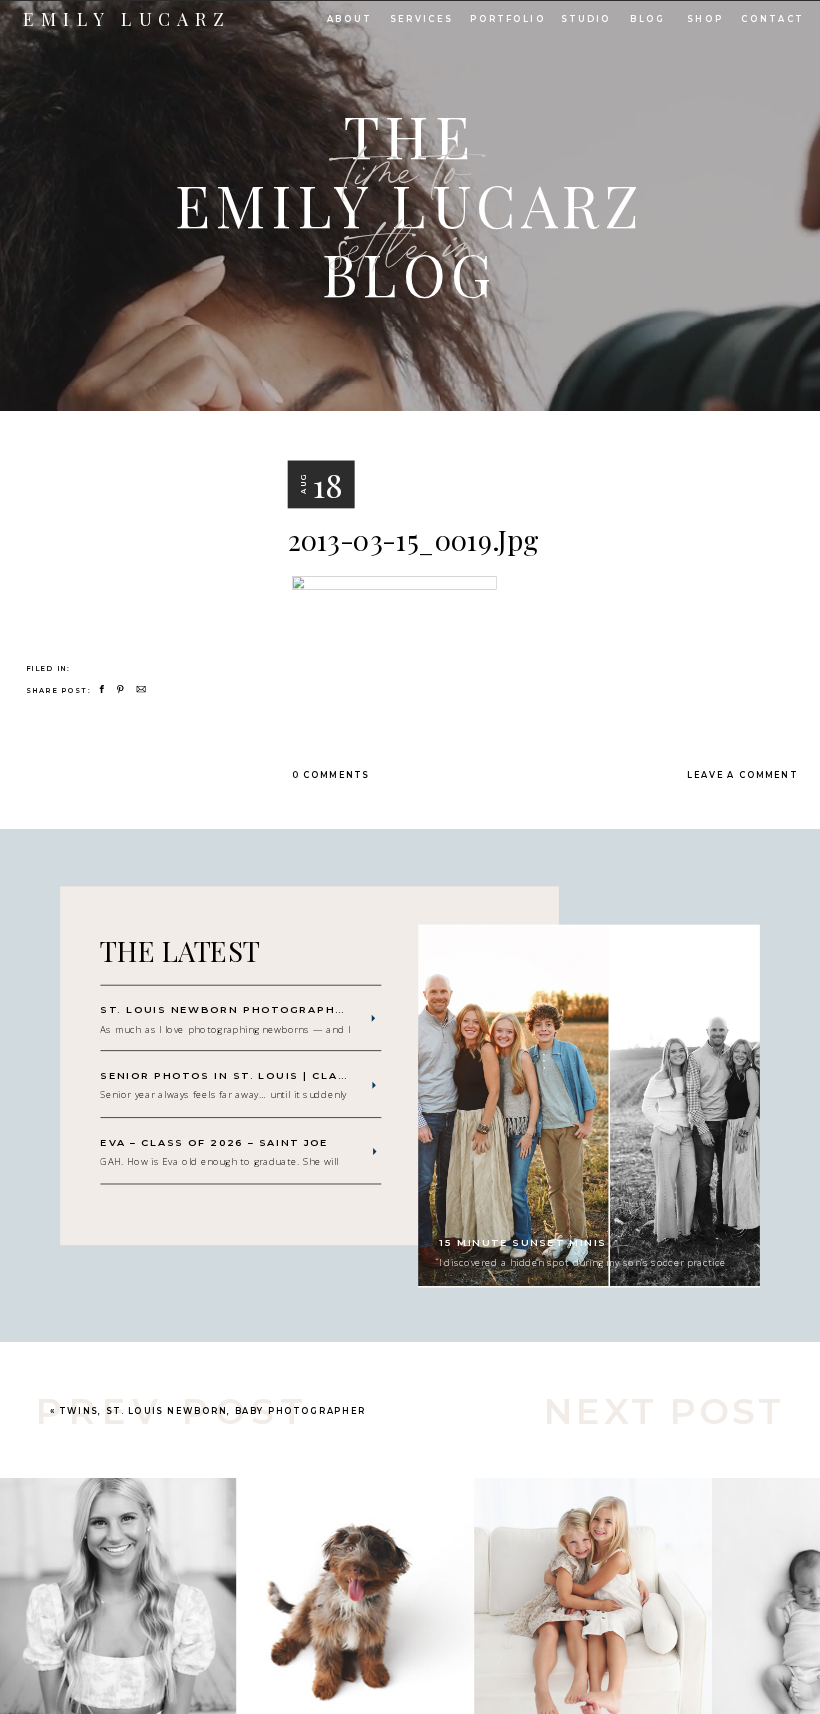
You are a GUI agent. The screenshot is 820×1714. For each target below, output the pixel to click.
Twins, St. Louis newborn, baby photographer (212, 1410)
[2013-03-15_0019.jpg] (135, 501)
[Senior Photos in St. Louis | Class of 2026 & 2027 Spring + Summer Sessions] (374, 1086)
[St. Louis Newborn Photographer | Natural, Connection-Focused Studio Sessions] (373, 1019)
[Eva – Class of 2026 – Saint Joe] (375, 1152)
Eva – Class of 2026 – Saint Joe (214, 1143)
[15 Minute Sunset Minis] (589, 1106)
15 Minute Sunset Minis (523, 1242)
